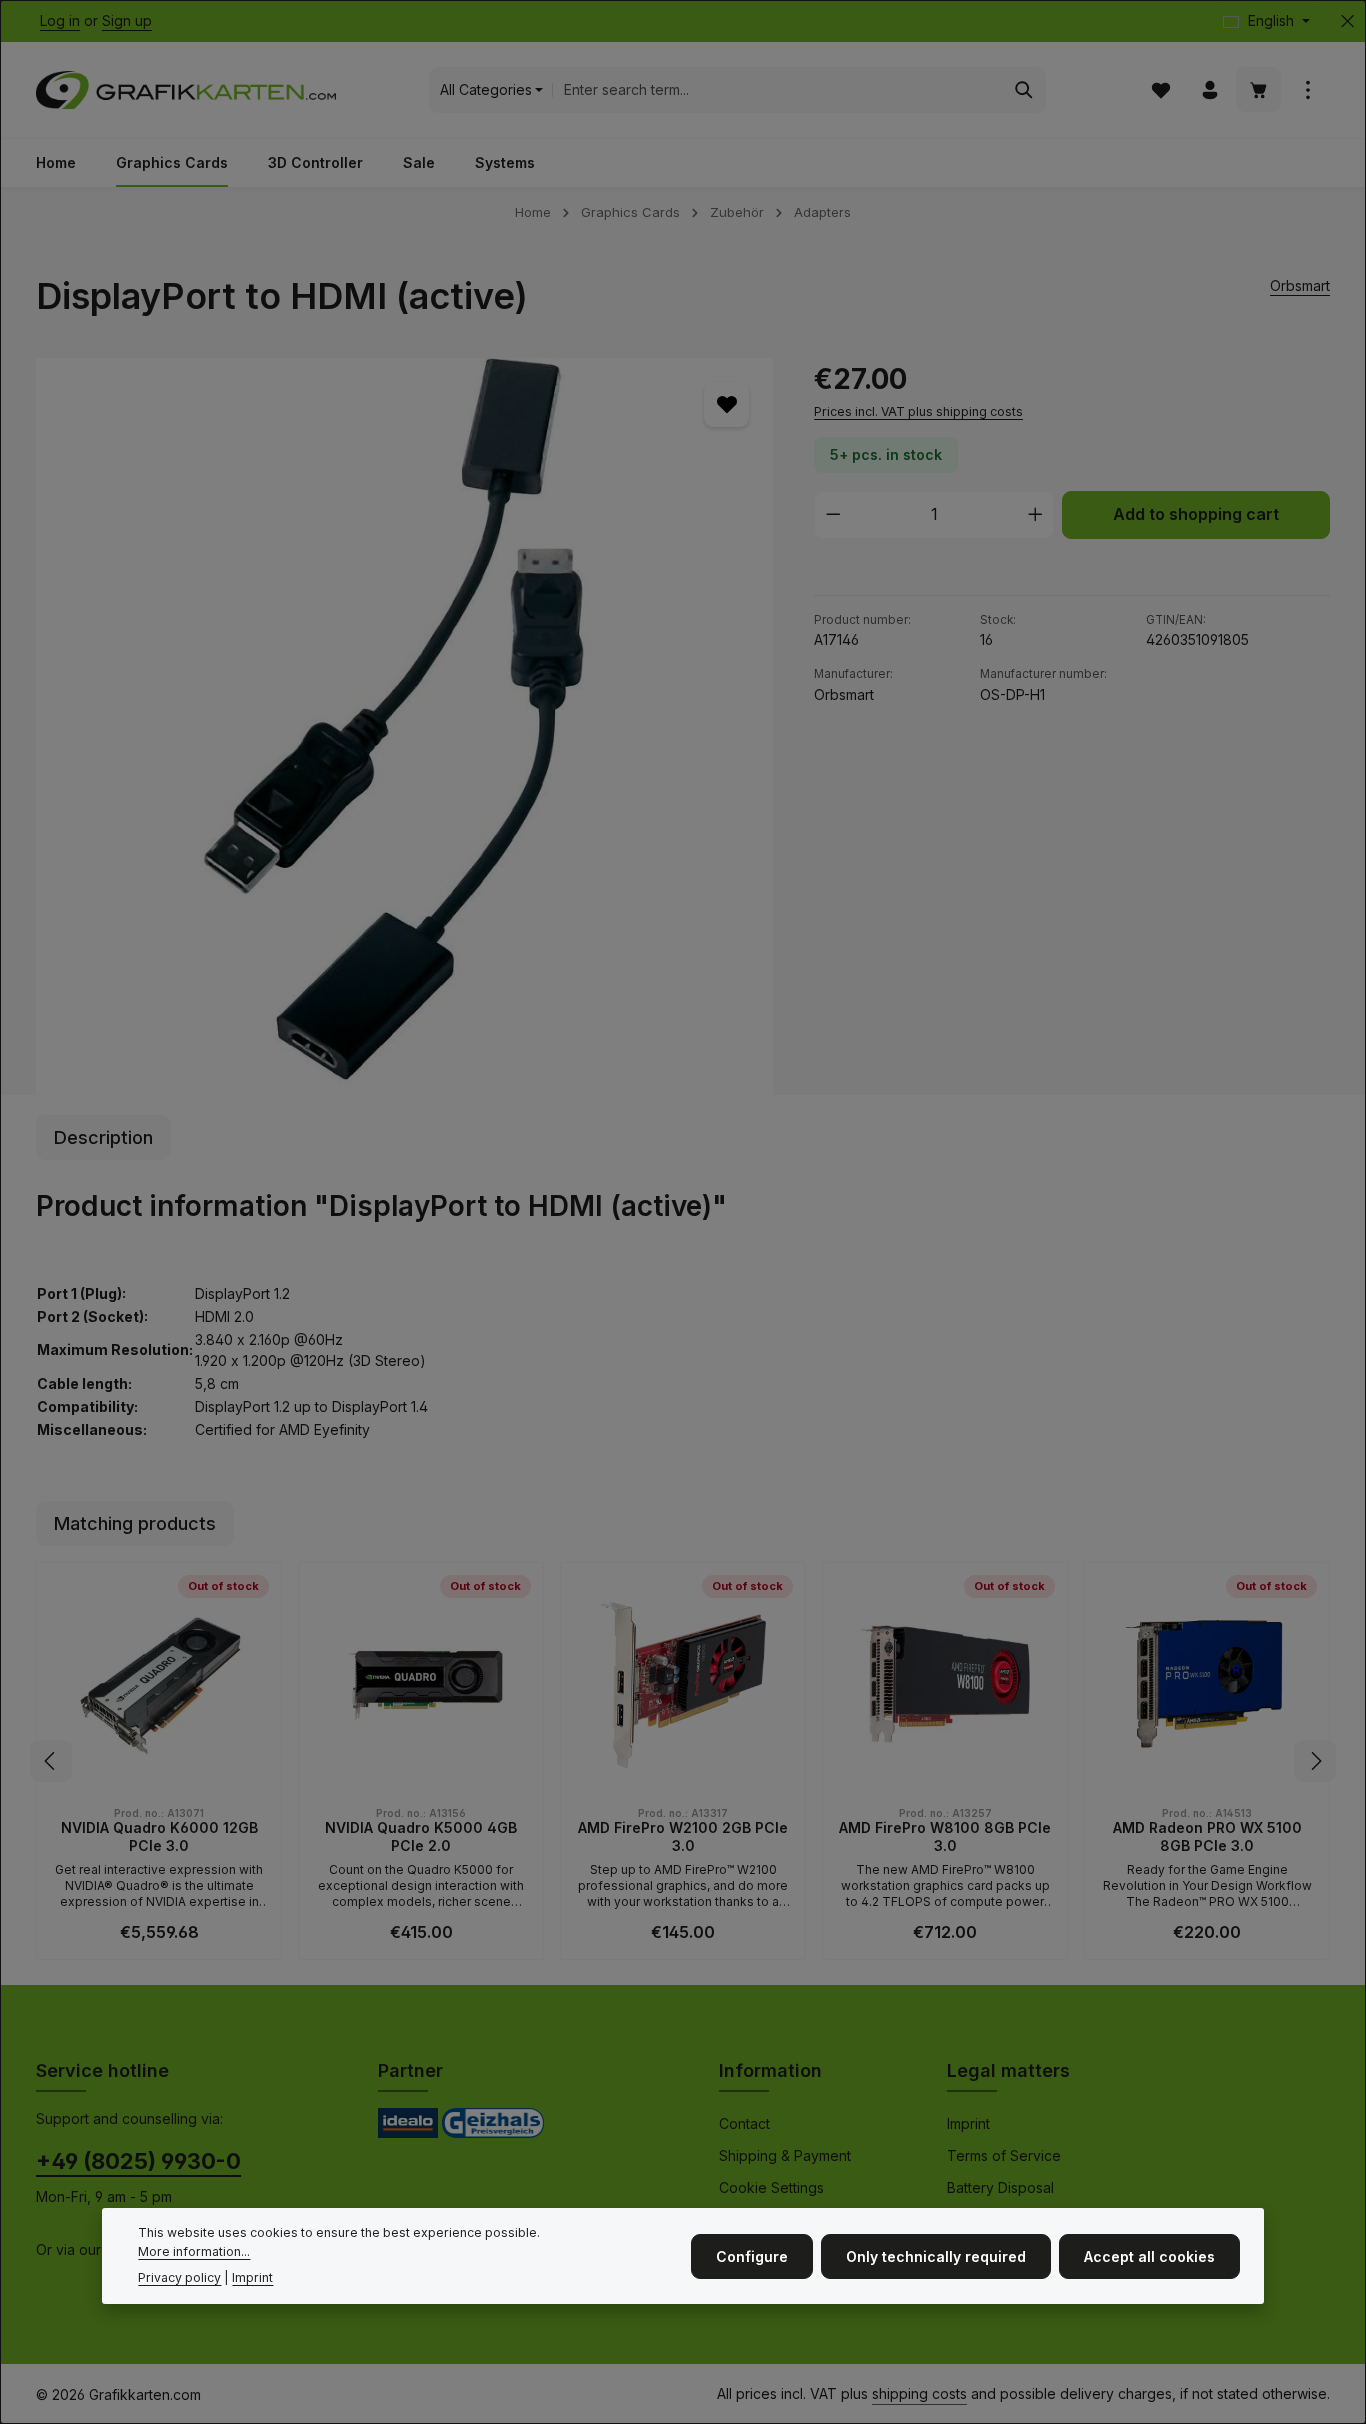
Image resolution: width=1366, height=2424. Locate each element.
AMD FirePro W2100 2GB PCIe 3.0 (683, 1836)
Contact (744, 2123)
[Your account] (1209, 90)
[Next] (1315, 1761)
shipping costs (919, 2393)
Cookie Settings (771, 2187)
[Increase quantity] (1036, 515)
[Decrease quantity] (833, 515)
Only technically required (936, 2255)
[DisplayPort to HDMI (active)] (404, 726)
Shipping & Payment (785, 2155)
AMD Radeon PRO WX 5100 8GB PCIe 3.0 (1207, 1836)
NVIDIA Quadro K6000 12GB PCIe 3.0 (159, 1836)
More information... (194, 2250)
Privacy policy (179, 2276)
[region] (405, 726)
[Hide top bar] (1347, 21)
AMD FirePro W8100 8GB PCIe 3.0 (945, 1836)
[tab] (103, 1137)
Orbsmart (1300, 285)
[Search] (1024, 90)
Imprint (968, 2123)
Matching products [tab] (135, 1523)
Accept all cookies (1149, 2255)
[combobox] (777, 90)
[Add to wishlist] (726, 404)
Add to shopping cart (1196, 514)
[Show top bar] (1307, 90)
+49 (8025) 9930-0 (138, 2161)
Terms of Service (1004, 2155)
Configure (752, 2255)
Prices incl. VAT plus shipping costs (918, 411)
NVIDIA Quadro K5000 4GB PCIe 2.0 (421, 1836)
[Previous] (51, 1761)
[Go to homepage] (186, 90)
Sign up (127, 21)
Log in (60, 21)
